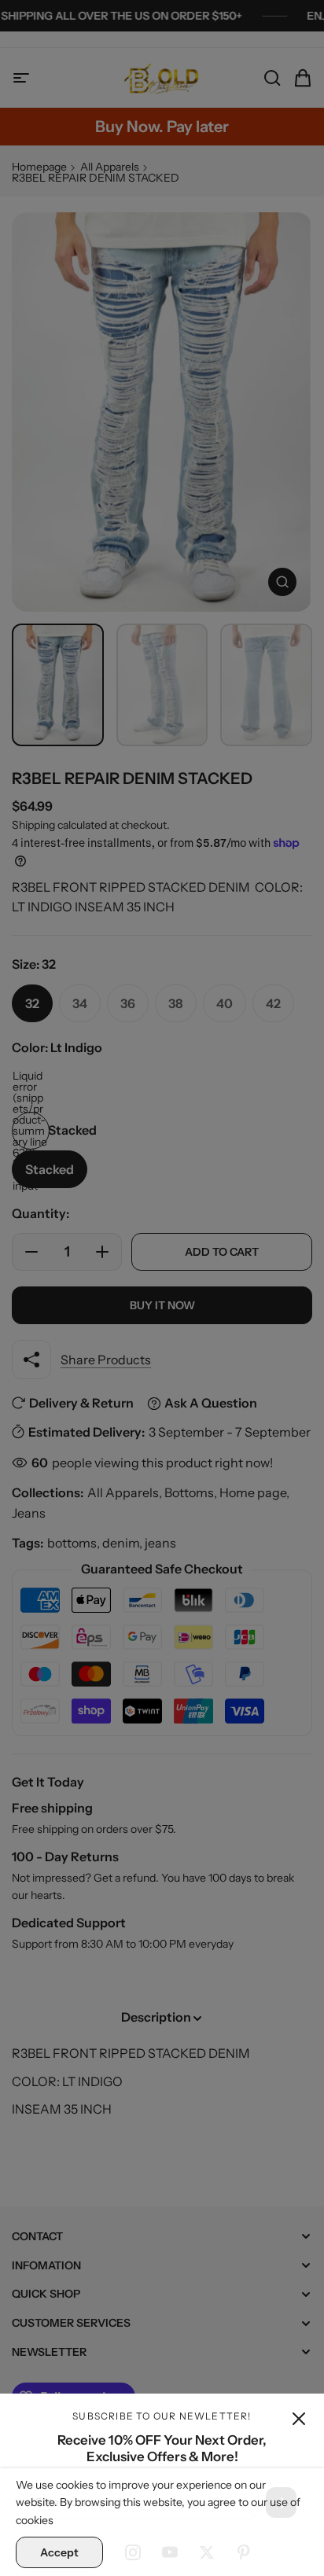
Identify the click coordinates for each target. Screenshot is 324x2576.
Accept (59, 2552)
